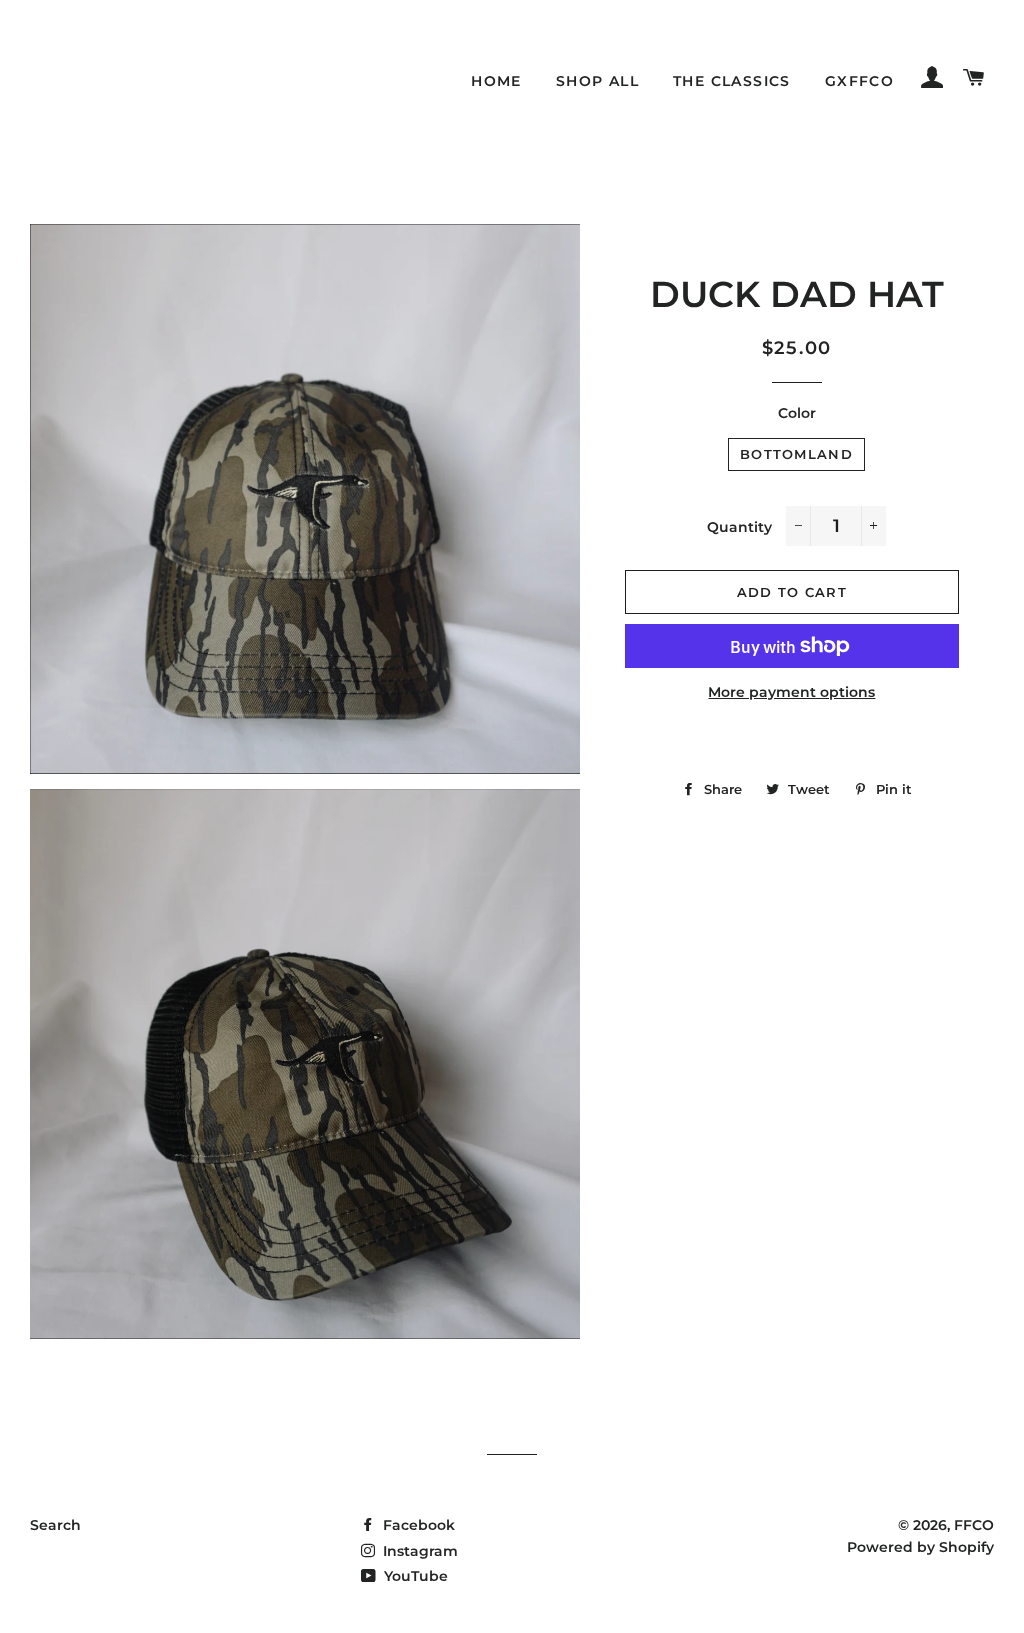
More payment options (791, 692)
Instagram (418, 1551)
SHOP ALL (597, 81)
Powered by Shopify (920, 1547)
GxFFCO (859, 81)
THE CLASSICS (732, 81)
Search (55, 1525)
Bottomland (796, 454)
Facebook (417, 1525)
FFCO (974, 1525)
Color (797, 413)
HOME (496, 81)
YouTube (414, 1576)
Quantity (739, 527)
